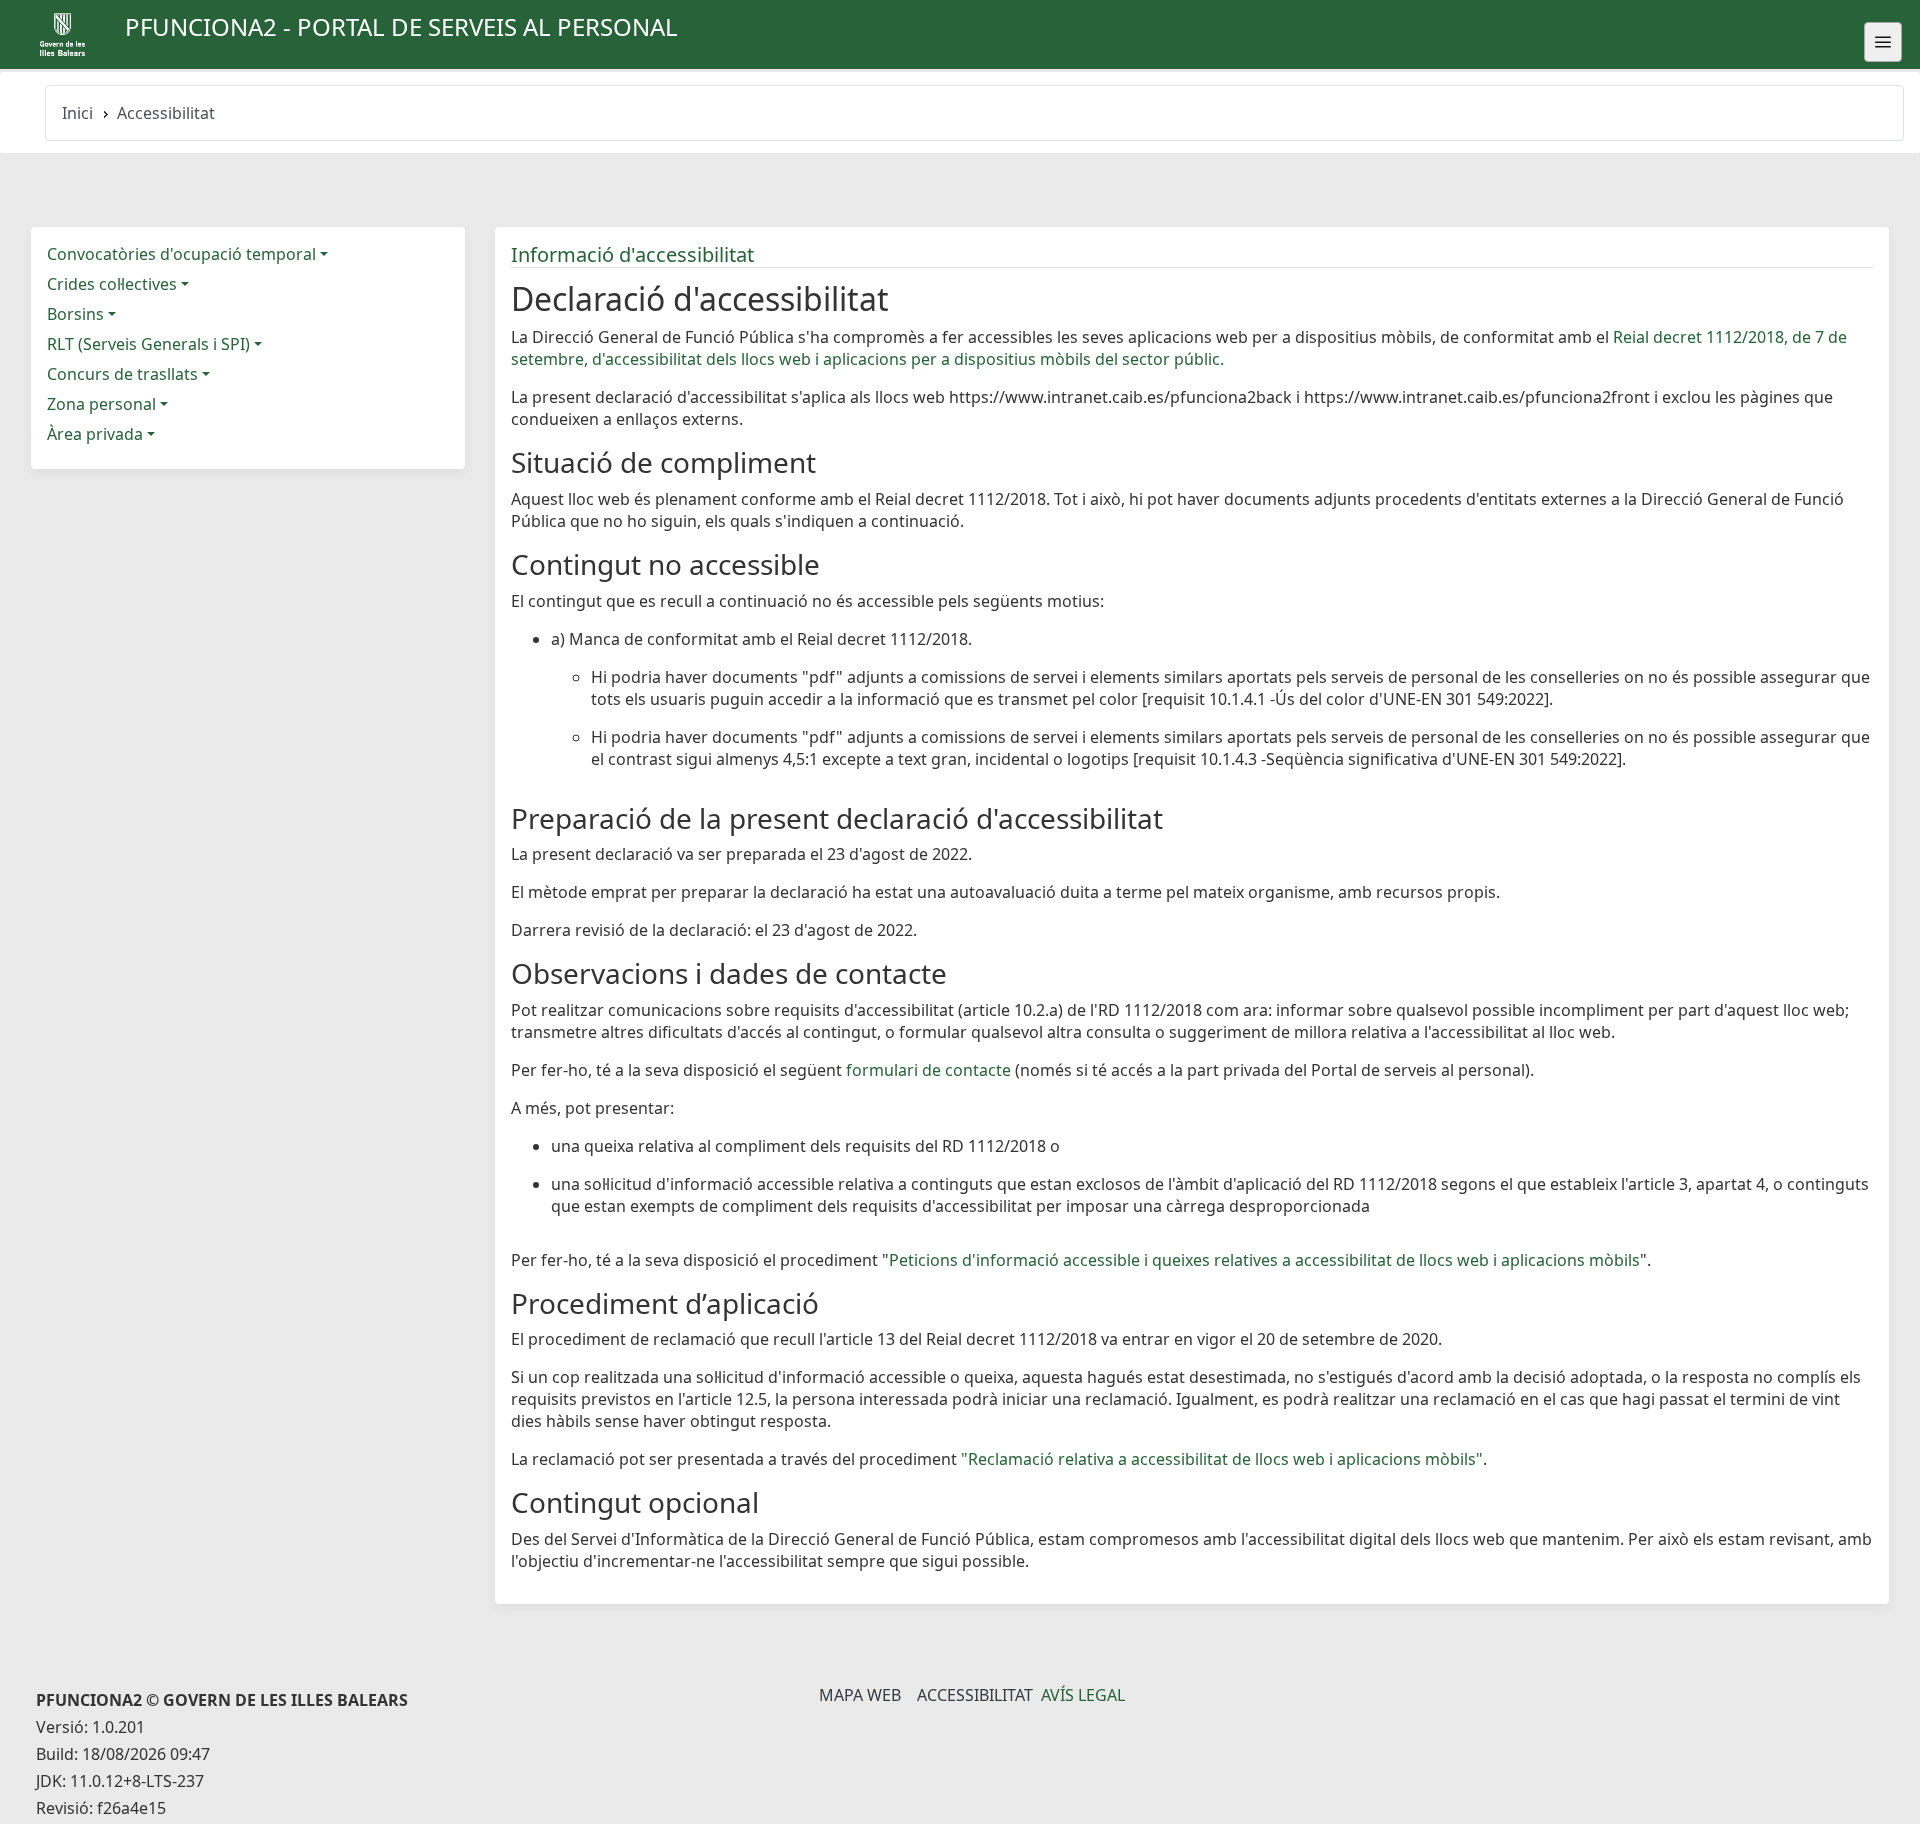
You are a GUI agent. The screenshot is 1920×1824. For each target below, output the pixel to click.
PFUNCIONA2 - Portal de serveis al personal (401, 26)
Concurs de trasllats (122, 374)
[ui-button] (1883, 42)
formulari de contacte (928, 1070)
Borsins (75, 314)
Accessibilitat (975, 1695)
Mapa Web (860, 1695)
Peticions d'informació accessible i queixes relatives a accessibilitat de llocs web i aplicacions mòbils (1264, 1260)
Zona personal (101, 404)
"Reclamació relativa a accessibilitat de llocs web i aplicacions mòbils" (1222, 1459)
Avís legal (1083, 1695)
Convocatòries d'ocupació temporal (181, 254)
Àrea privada (95, 434)
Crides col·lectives (112, 284)
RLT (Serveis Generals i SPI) (148, 344)
